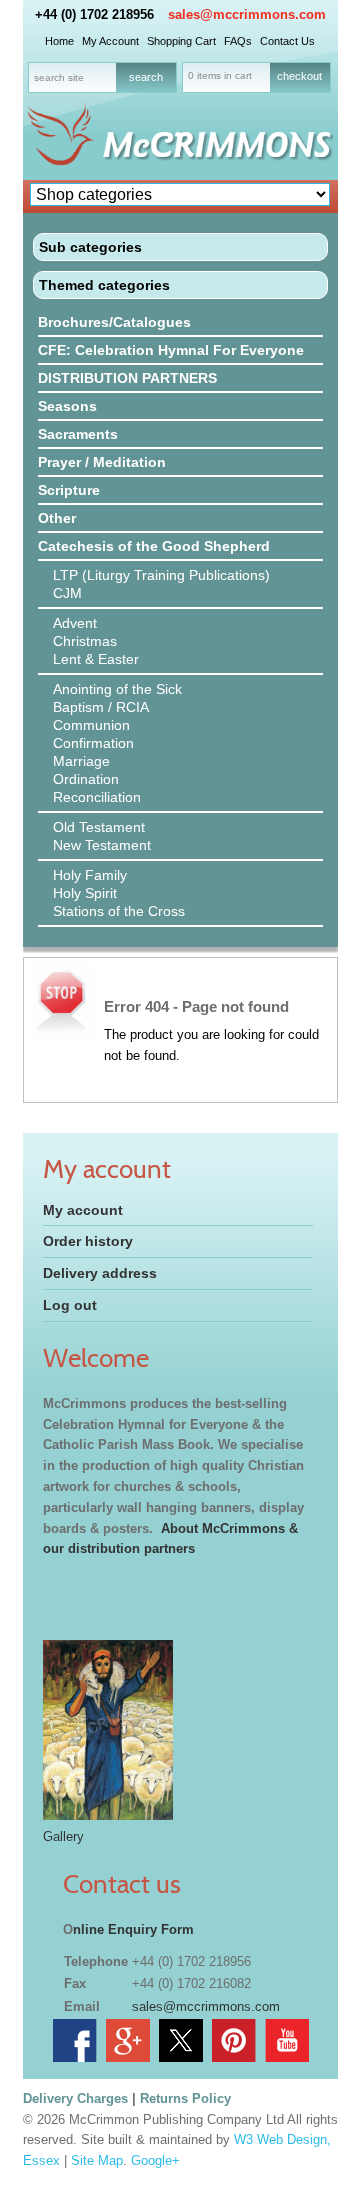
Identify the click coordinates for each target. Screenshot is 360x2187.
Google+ (155, 2160)
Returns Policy (185, 2098)
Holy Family (90, 875)
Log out (70, 1305)
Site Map (97, 2160)
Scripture (69, 490)
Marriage (81, 761)
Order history (88, 1241)
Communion (91, 725)
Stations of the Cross (119, 911)
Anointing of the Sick (117, 689)
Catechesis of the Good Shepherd (154, 546)
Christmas (85, 641)
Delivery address (100, 1273)
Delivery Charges (75, 2098)
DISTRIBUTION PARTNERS (127, 378)
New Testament (102, 845)
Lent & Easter (96, 659)
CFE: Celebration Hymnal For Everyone (171, 350)
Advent (75, 623)
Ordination (86, 779)
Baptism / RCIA (101, 707)
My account (83, 1210)
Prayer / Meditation (102, 462)
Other (57, 518)
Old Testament (99, 827)
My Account (110, 41)
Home (59, 41)
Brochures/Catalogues (114, 322)
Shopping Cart (181, 41)
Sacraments (78, 434)
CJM (67, 593)
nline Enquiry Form (133, 1929)
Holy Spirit (85, 893)
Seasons (67, 406)
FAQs (238, 41)
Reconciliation (97, 797)
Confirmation (93, 743)
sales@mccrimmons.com (247, 14)
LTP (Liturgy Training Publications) (161, 575)
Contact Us (287, 41)
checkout (299, 76)
